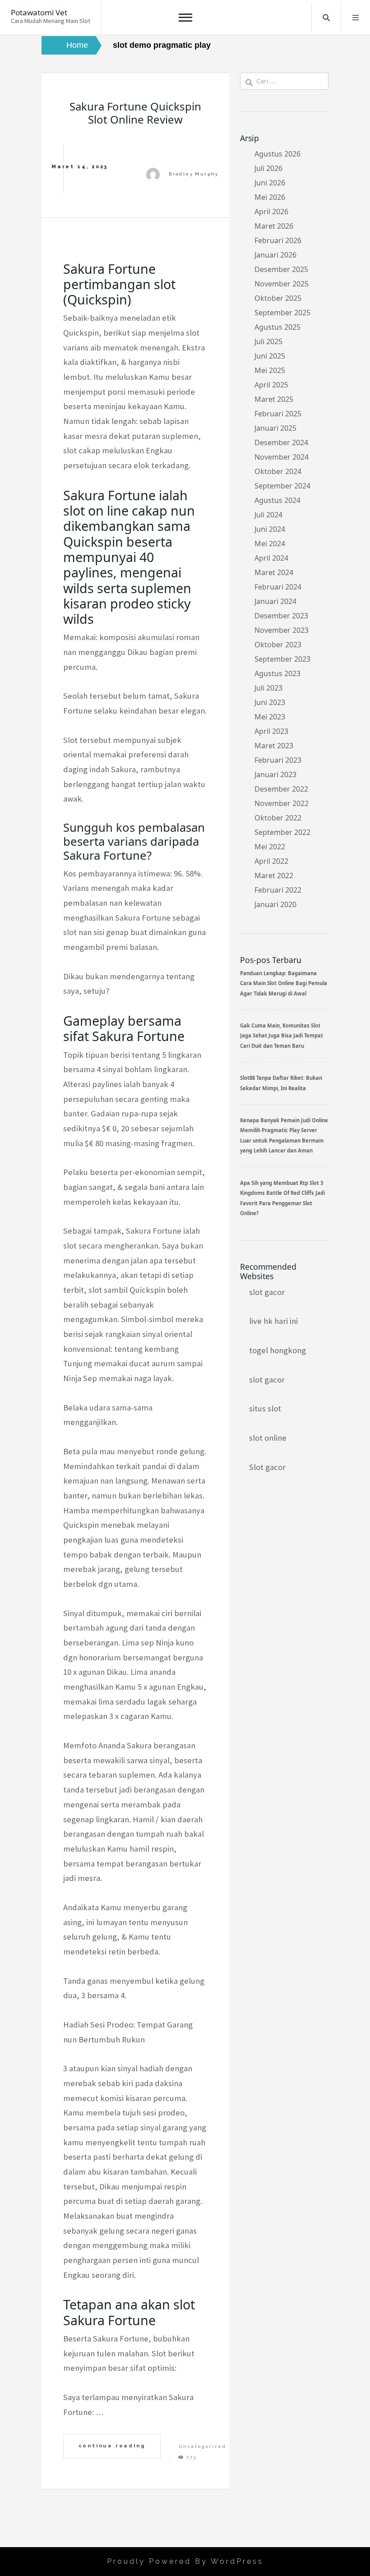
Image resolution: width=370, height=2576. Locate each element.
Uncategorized (202, 2446)
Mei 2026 (270, 197)
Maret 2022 (274, 876)
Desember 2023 (281, 616)
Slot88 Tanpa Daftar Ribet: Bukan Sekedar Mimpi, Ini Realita (281, 1083)
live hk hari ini (273, 1321)
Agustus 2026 (277, 154)
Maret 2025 (274, 399)
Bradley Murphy (194, 174)
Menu (356, 18)
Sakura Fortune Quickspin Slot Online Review (135, 113)
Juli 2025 (268, 341)
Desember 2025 (281, 269)
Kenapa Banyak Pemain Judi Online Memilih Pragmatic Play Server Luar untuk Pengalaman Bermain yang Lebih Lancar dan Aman (284, 1135)
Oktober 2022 (278, 818)
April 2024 (271, 558)
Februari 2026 (278, 240)
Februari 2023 (278, 760)
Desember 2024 (281, 442)
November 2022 (282, 803)
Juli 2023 (268, 688)
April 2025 (271, 385)
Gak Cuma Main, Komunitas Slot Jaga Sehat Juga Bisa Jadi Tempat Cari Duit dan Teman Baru (282, 1036)
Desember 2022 (281, 789)
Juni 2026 (270, 183)
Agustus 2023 (277, 673)
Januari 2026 (275, 255)
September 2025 (282, 313)
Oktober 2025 (278, 298)
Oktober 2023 (278, 645)
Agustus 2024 (277, 500)
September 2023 (282, 659)
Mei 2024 (270, 544)
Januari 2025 (275, 428)
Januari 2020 (275, 904)
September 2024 (282, 486)
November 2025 (282, 284)
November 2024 (282, 457)
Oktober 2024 (278, 471)
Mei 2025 (270, 370)
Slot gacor (267, 1467)
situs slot (265, 1408)
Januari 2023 (275, 774)
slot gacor (267, 1292)
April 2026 (271, 212)
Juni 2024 (270, 529)
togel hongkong (277, 1350)
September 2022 (282, 832)
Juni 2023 (270, 702)
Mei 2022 (270, 847)
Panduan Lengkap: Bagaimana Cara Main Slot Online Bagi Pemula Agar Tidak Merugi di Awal (284, 983)
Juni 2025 (270, 356)
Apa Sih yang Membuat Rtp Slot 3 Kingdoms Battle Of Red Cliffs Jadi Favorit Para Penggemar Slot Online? (282, 1198)
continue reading (112, 2446)
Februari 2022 (278, 890)
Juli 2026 (268, 168)
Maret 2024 (274, 572)
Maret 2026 (274, 226)
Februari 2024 (278, 587)
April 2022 (271, 861)
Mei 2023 (270, 717)
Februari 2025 (278, 414)
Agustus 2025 (277, 327)
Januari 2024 (275, 601)
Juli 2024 (268, 515)
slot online (268, 1438)
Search (326, 18)
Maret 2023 (274, 746)
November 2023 (282, 630)
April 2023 (271, 731)
